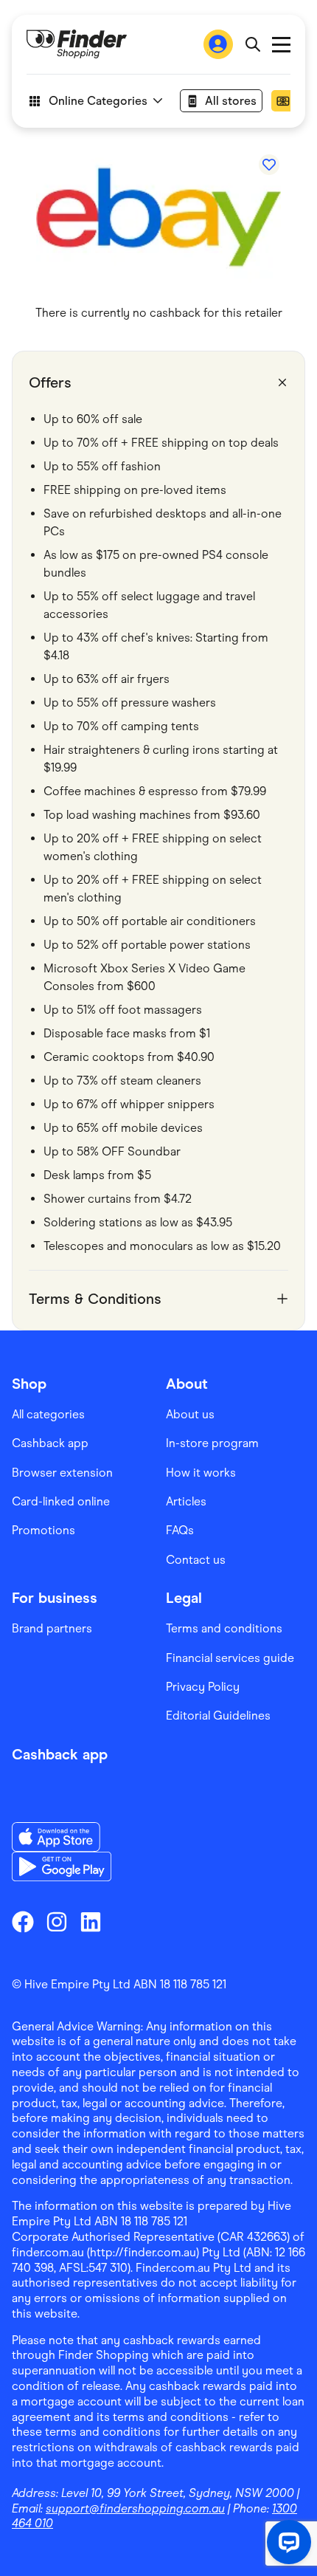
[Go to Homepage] (77, 44)
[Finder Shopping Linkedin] (91, 1922)
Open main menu (281, 45)
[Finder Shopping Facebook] (23, 1922)
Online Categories (98, 101)
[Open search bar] (252, 44)
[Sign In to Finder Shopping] (218, 44)
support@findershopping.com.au (135, 2508)
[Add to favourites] (269, 165)
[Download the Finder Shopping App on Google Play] (62, 1866)
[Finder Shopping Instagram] (57, 1922)
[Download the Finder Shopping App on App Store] (62, 1837)
